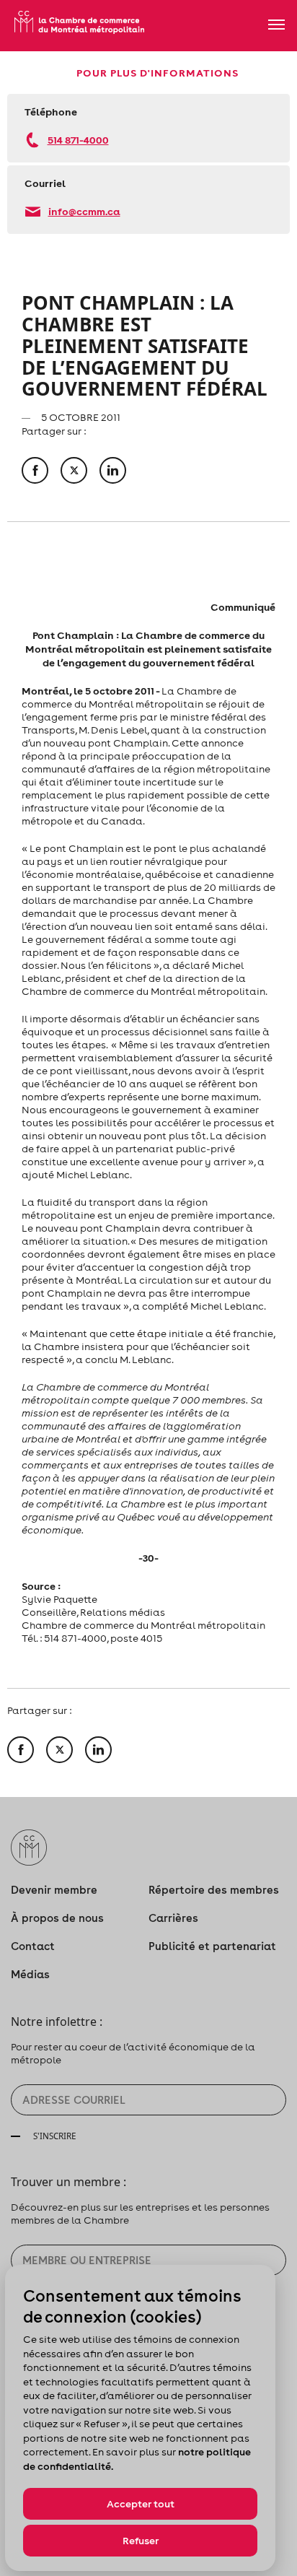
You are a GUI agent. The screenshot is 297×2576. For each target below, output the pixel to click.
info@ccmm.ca (84, 211)
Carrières (173, 1918)
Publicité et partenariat (212, 1946)
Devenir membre (54, 1890)
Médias (30, 1974)
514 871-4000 (78, 140)
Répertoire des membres (214, 1890)
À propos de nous (57, 1918)
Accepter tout (141, 2504)
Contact (33, 1946)
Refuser (141, 2541)
